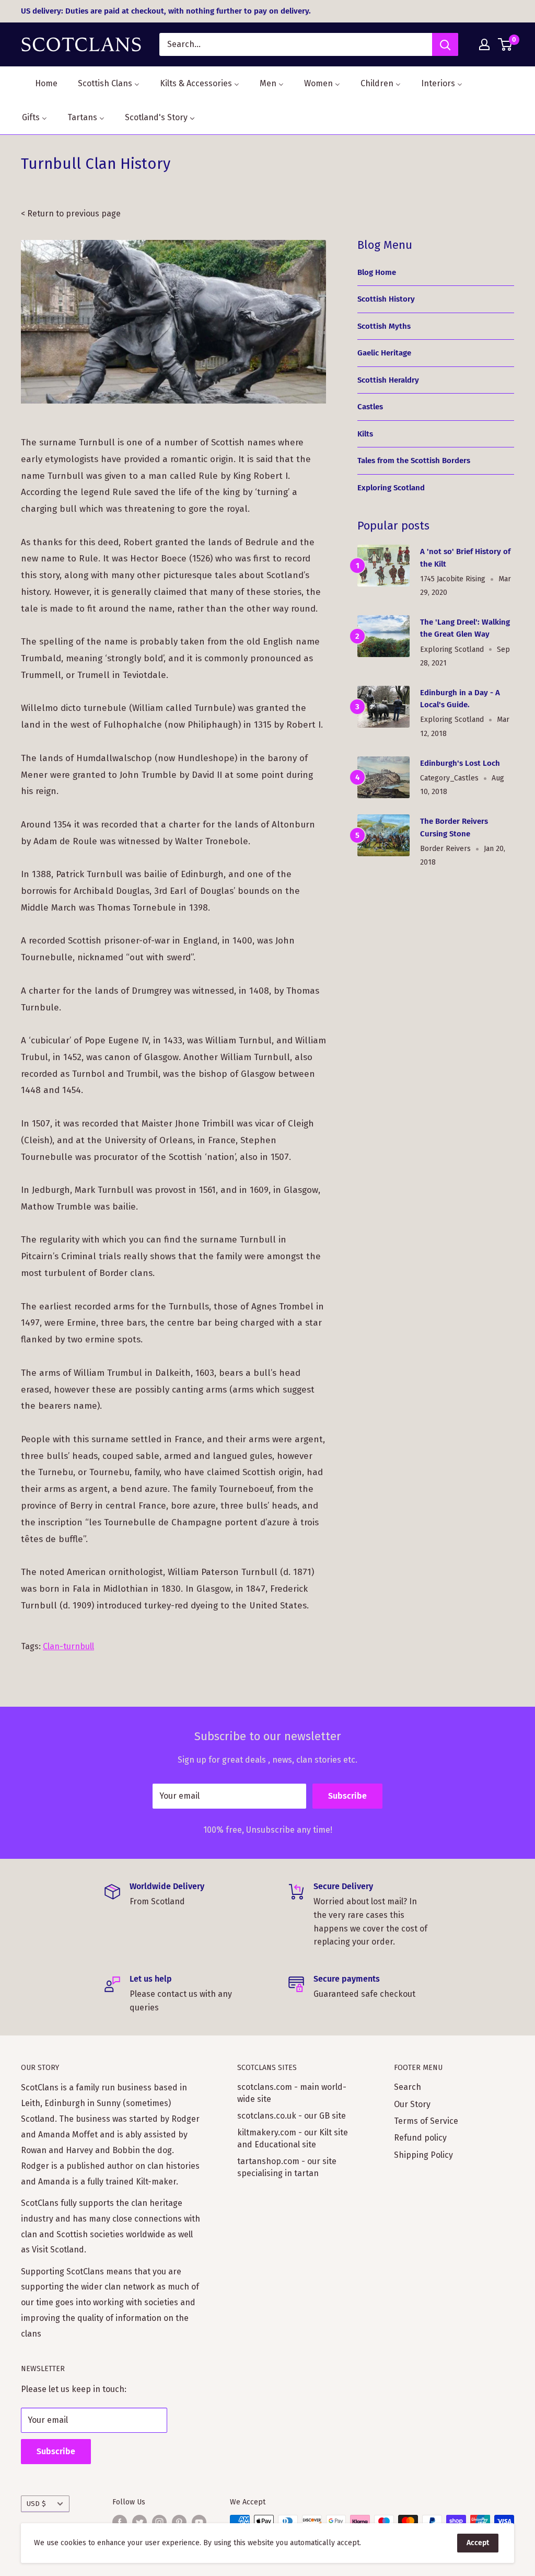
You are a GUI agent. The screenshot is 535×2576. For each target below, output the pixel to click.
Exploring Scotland (391, 488)
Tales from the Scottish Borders (414, 461)
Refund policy (420, 2138)
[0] (505, 44)
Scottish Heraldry (388, 380)
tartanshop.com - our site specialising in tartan (287, 2167)
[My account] (484, 44)
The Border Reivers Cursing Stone (454, 827)
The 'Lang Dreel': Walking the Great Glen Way (465, 628)
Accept (478, 2543)
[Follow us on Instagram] (159, 2522)
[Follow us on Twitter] (139, 2522)
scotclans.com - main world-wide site (292, 2093)
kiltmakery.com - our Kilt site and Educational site (293, 2138)
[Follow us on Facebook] (120, 2522)
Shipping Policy (423, 2155)
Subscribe (347, 1796)
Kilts (365, 434)
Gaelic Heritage (384, 353)
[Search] (445, 44)
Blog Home (377, 272)
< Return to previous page (71, 214)
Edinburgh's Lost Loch (460, 763)
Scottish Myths (384, 326)
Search (408, 2087)
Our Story (412, 2104)
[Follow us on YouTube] (199, 2522)
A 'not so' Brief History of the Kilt (465, 557)
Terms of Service (426, 2121)
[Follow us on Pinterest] (179, 2522)
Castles (370, 407)
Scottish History (386, 299)
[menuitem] (40, 83)
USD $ (36, 2504)
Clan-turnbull (68, 1646)
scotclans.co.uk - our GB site (292, 2116)
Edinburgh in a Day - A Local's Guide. (460, 699)
